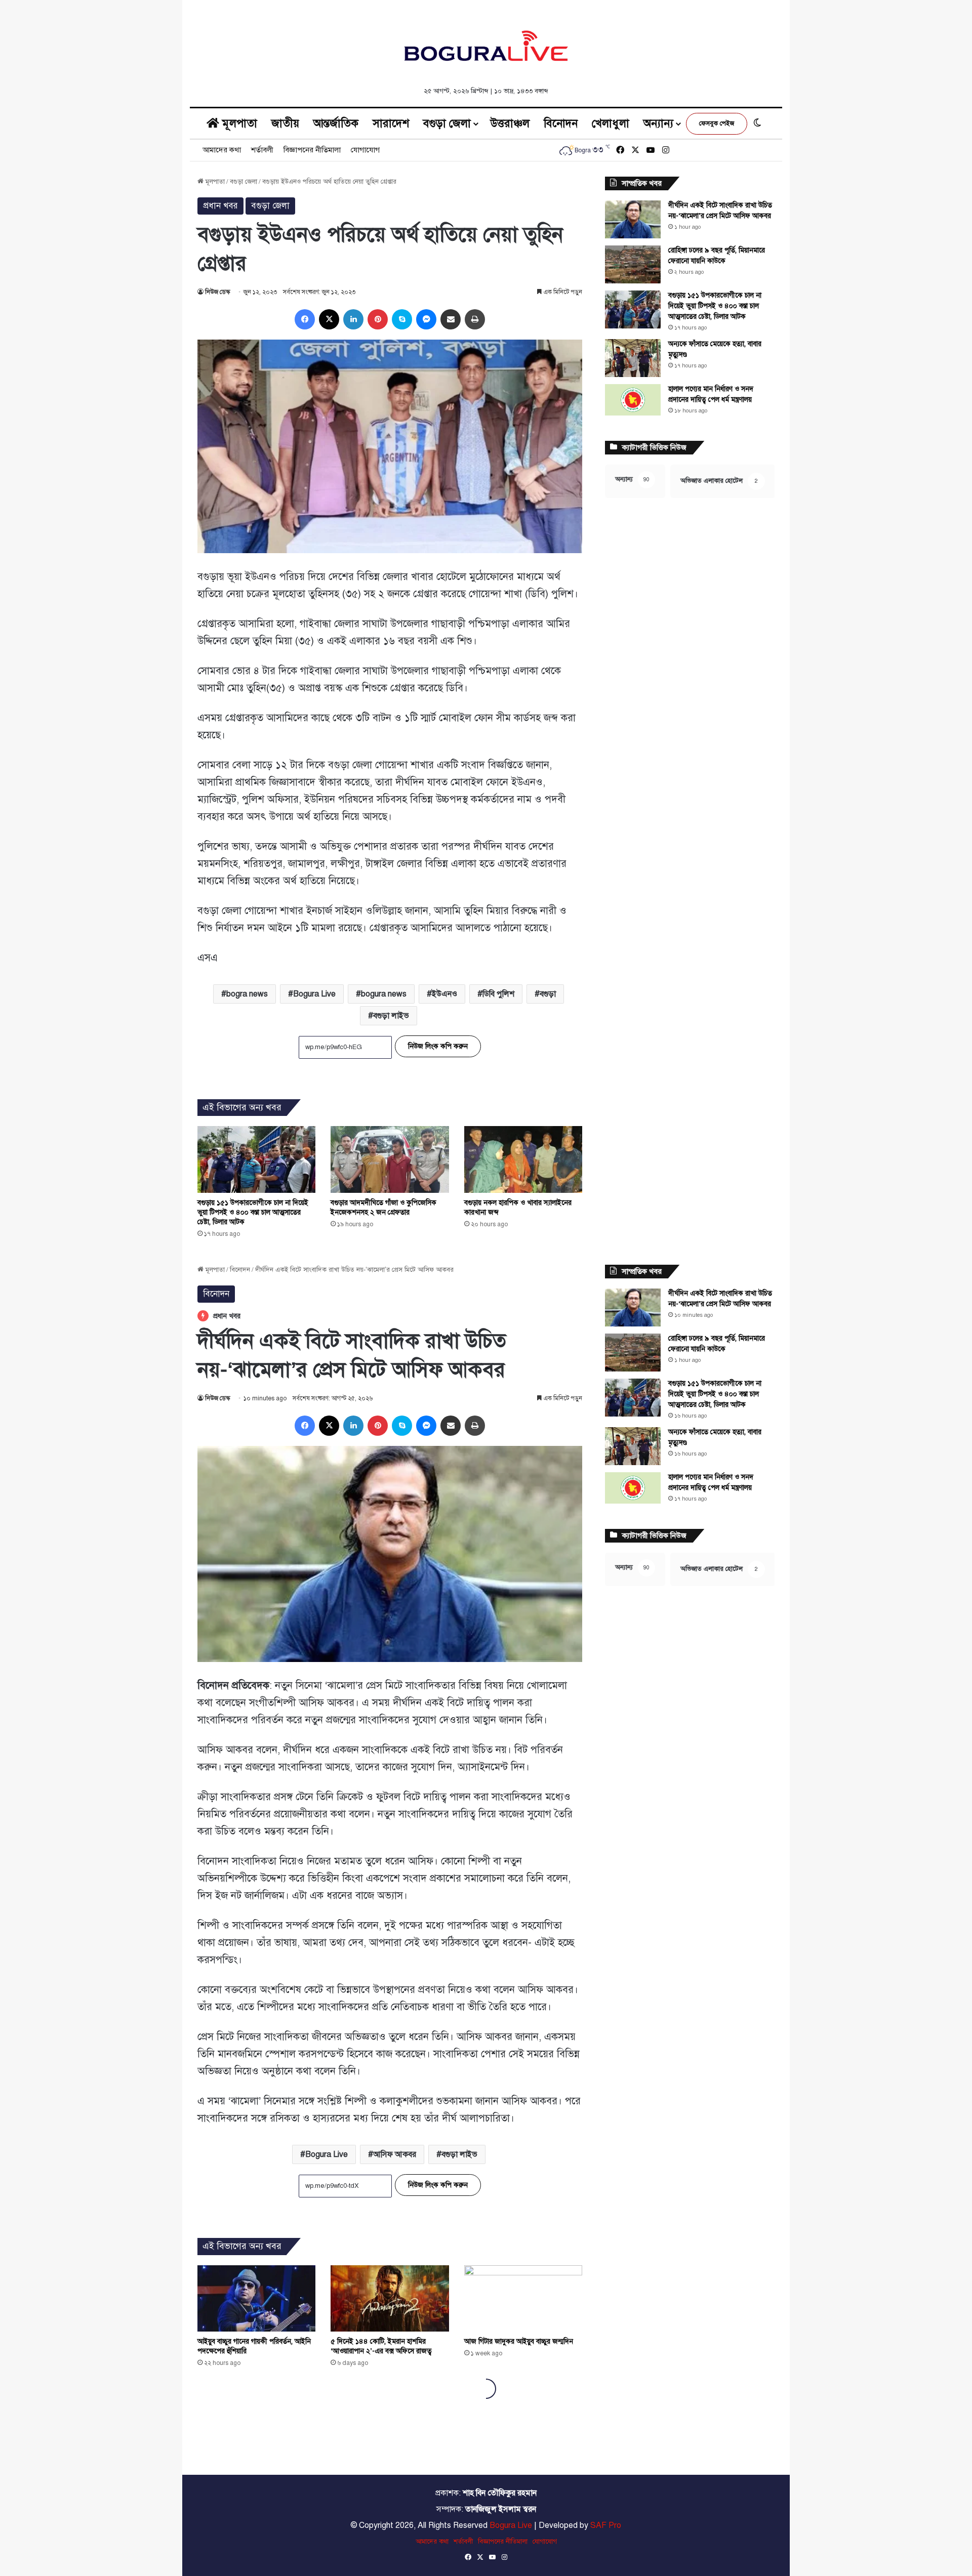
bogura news (384, 994)
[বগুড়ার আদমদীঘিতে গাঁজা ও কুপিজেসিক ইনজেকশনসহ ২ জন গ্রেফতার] (390, 1159)
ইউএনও (444, 994)
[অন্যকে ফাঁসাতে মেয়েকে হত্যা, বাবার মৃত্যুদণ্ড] (633, 358)
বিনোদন (561, 123)
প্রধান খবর (220, 206)
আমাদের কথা (222, 150)
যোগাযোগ (365, 150)
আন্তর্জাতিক (336, 123)
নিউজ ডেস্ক (217, 292)
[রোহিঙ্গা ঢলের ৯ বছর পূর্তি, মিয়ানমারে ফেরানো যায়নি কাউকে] (633, 264)
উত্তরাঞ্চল (510, 123)
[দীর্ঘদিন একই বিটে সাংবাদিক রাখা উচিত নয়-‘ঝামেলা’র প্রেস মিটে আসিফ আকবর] (633, 219)
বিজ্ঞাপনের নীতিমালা (312, 150)
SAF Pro (606, 2525)
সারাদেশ (391, 123)
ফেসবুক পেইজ (717, 123)
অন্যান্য (658, 123)
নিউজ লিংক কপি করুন (438, 1046)
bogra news (247, 994)
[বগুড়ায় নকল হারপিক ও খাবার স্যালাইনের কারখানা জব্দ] (523, 1159)
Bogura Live (314, 994)
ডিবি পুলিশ (498, 994)
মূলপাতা (238, 123)
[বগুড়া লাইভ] (486, 46)
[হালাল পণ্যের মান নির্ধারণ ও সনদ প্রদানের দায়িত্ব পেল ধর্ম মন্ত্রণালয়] (633, 400)
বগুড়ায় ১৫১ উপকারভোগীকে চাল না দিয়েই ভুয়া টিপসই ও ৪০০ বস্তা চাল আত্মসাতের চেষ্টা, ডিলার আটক (253, 1212)
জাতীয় (285, 123)
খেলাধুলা (611, 123)
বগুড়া (548, 994)
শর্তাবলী (262, 150)
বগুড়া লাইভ (391, 1016)
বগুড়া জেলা (447, 123)
